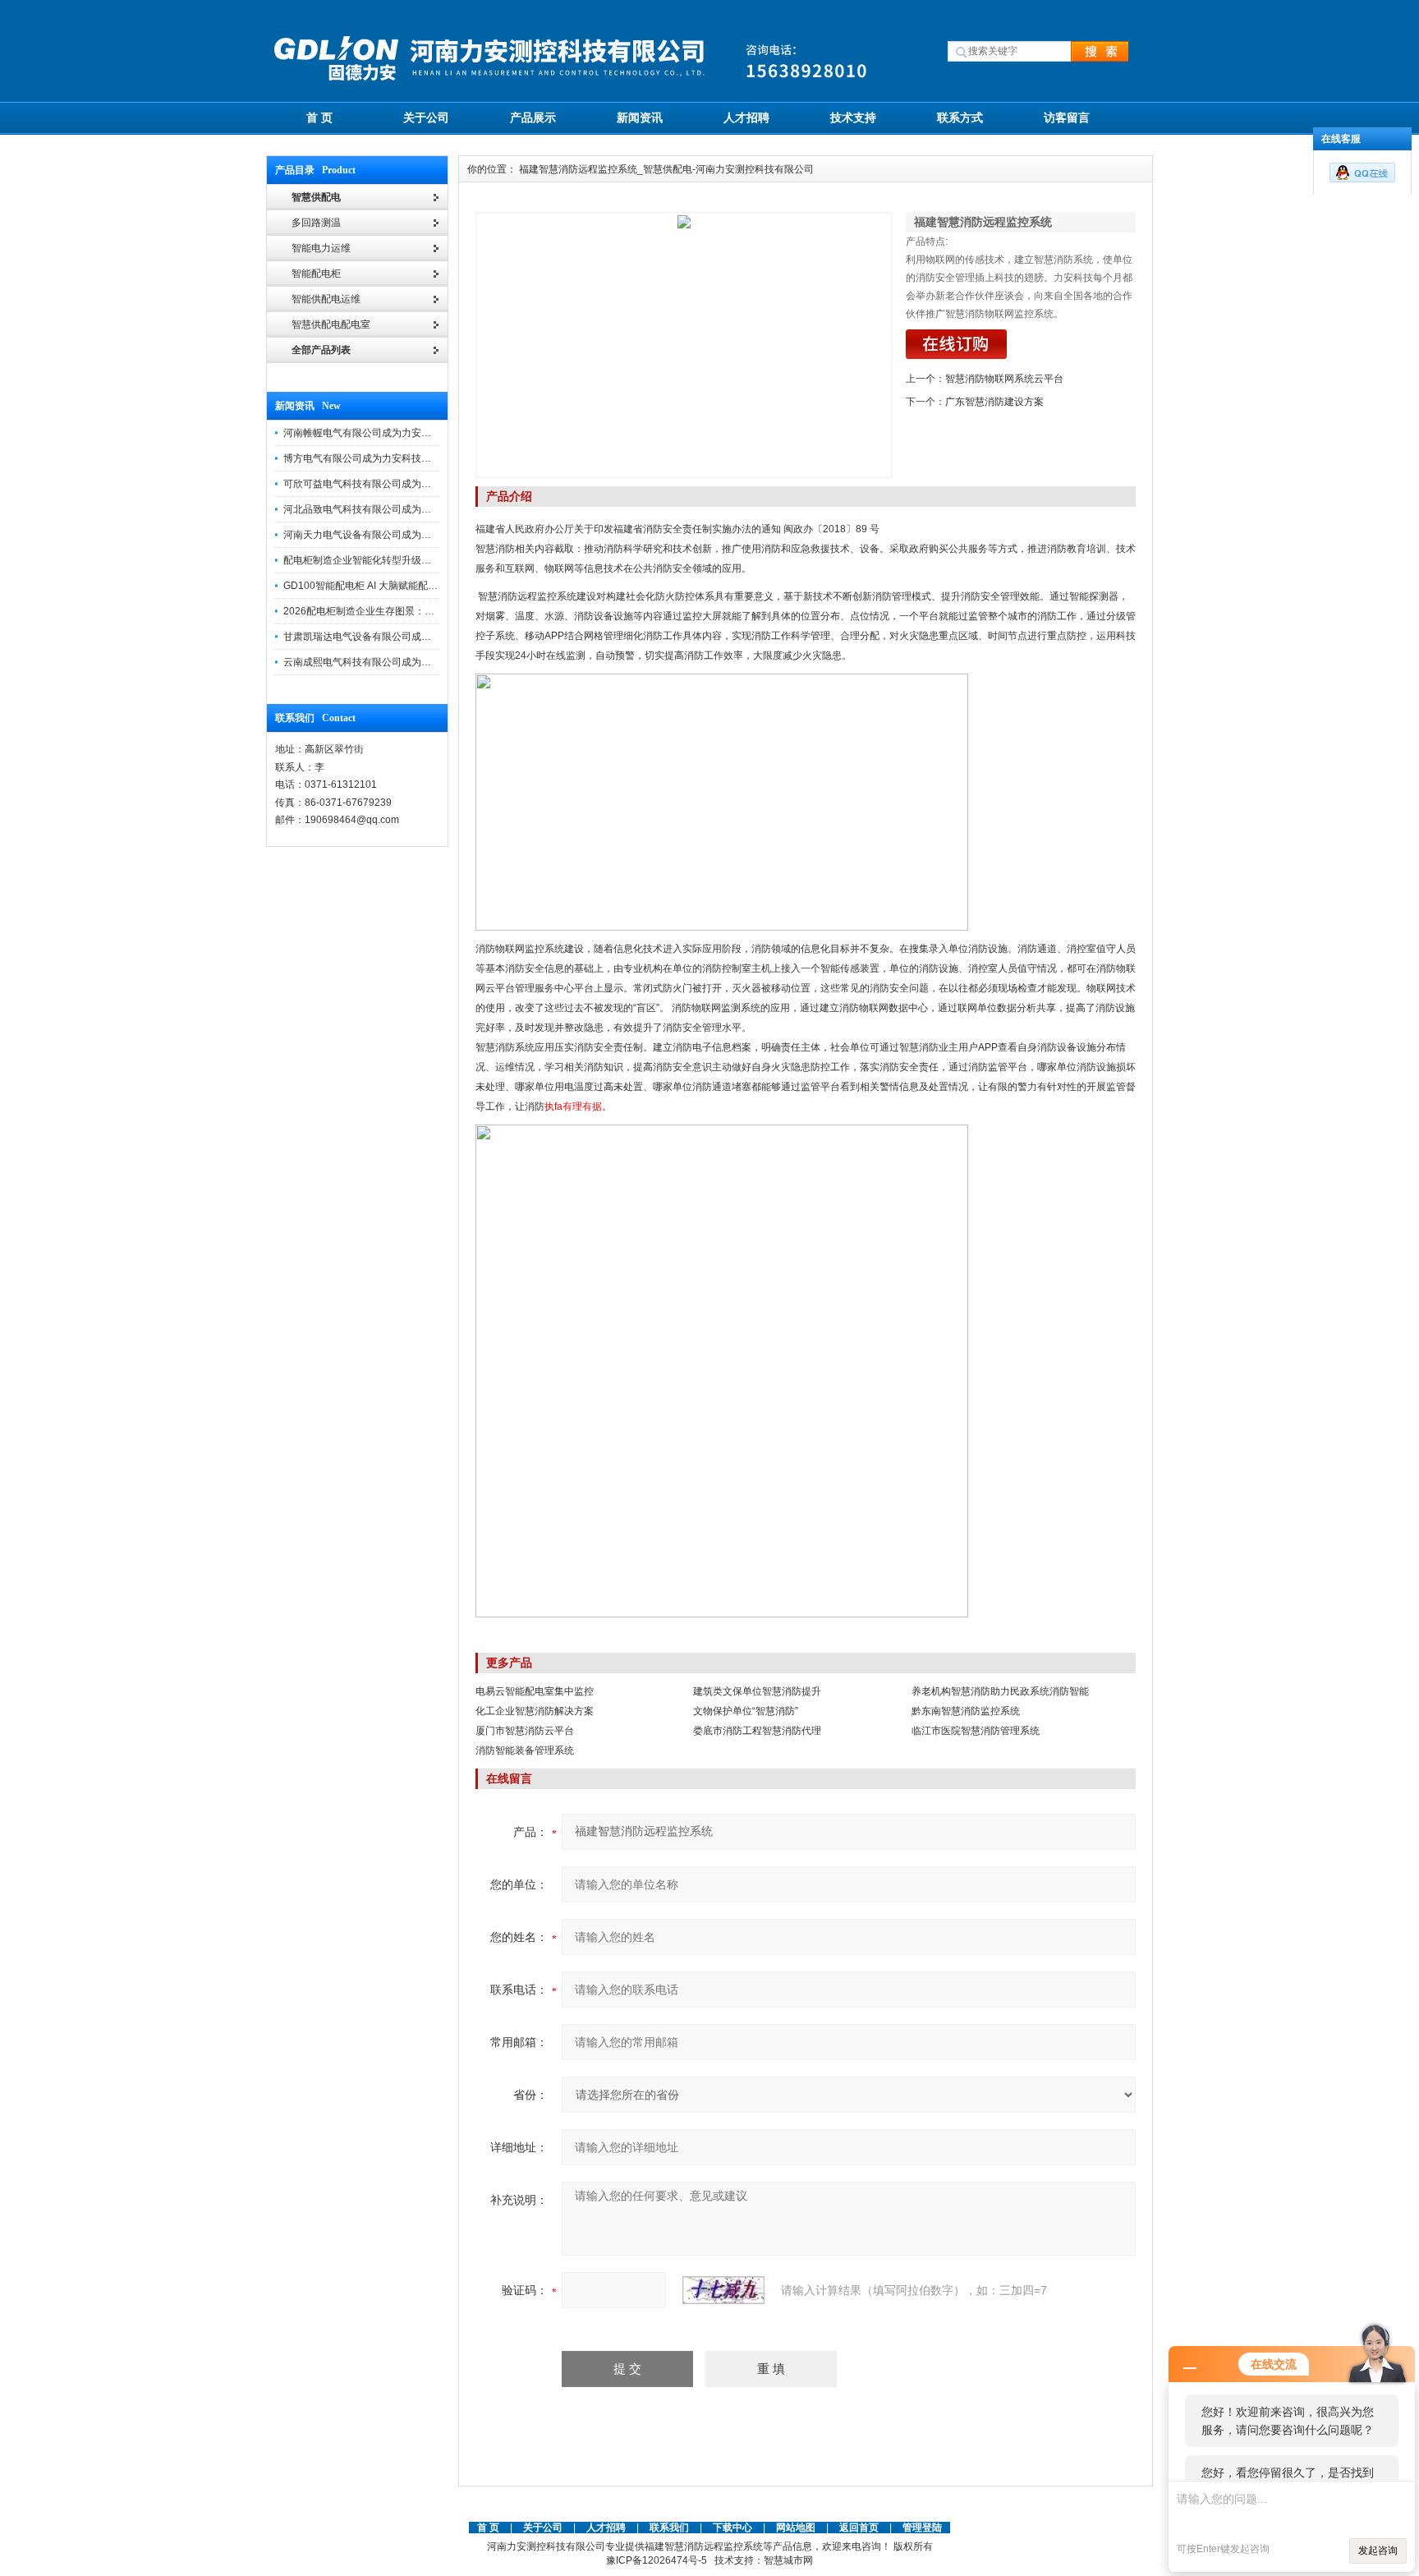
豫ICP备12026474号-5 (657, 2560)
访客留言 (1067, 117)
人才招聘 (746, 117)
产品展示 (533, 117)
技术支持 (853, 117)
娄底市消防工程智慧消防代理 (757, 1731)
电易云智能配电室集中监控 (535, 1691)
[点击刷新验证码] (723, 2290)
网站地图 (796, 2528)
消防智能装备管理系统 (525, 1750)
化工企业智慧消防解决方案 (535, 1711)
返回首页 (860, 2528)
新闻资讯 (640, 117)
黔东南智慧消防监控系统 (966, 1711)
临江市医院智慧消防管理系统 (976, 1731)
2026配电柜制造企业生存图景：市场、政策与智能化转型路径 (418, 611)
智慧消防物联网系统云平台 (1004, 379)
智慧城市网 (788, 2560)
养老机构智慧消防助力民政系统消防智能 (1000, 1691)
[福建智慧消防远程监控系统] (684, 345)
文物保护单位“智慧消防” (746, 1711)
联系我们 (669, 2528)
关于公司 (426, 117)
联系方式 (960, 117)
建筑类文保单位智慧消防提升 (757, 1691)
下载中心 (732, 2528)
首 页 (319, 117)
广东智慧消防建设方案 (994, 402)
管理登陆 (922, 2528)
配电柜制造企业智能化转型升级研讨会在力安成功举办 (402, 560)
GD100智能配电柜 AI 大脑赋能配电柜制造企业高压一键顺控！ (420, 586)
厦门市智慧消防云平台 (525, 1731)
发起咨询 (1378, 2551)
